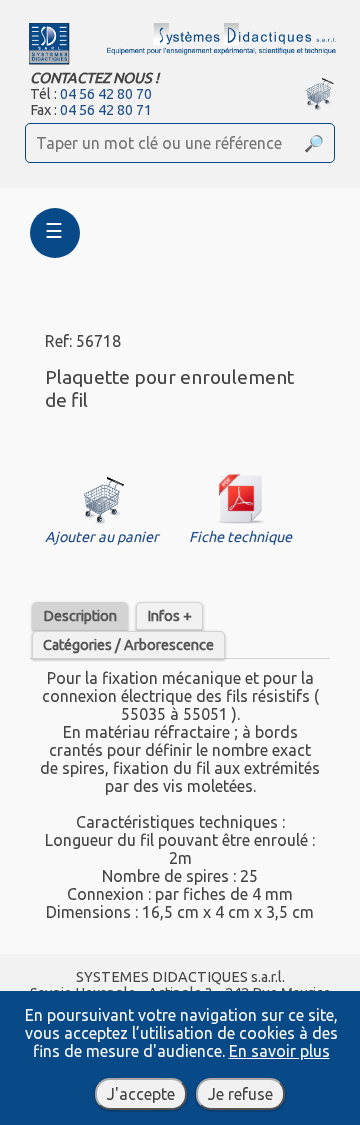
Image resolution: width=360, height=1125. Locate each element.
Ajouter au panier (102, 537)
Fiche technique (240, 537)
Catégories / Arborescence (128, 645)
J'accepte (141, 1094)
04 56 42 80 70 (106, 94)
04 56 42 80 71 (106, 110)
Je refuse (240, 1094)
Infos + (169, 616)
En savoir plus (279, 1051)
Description (80, 616)
